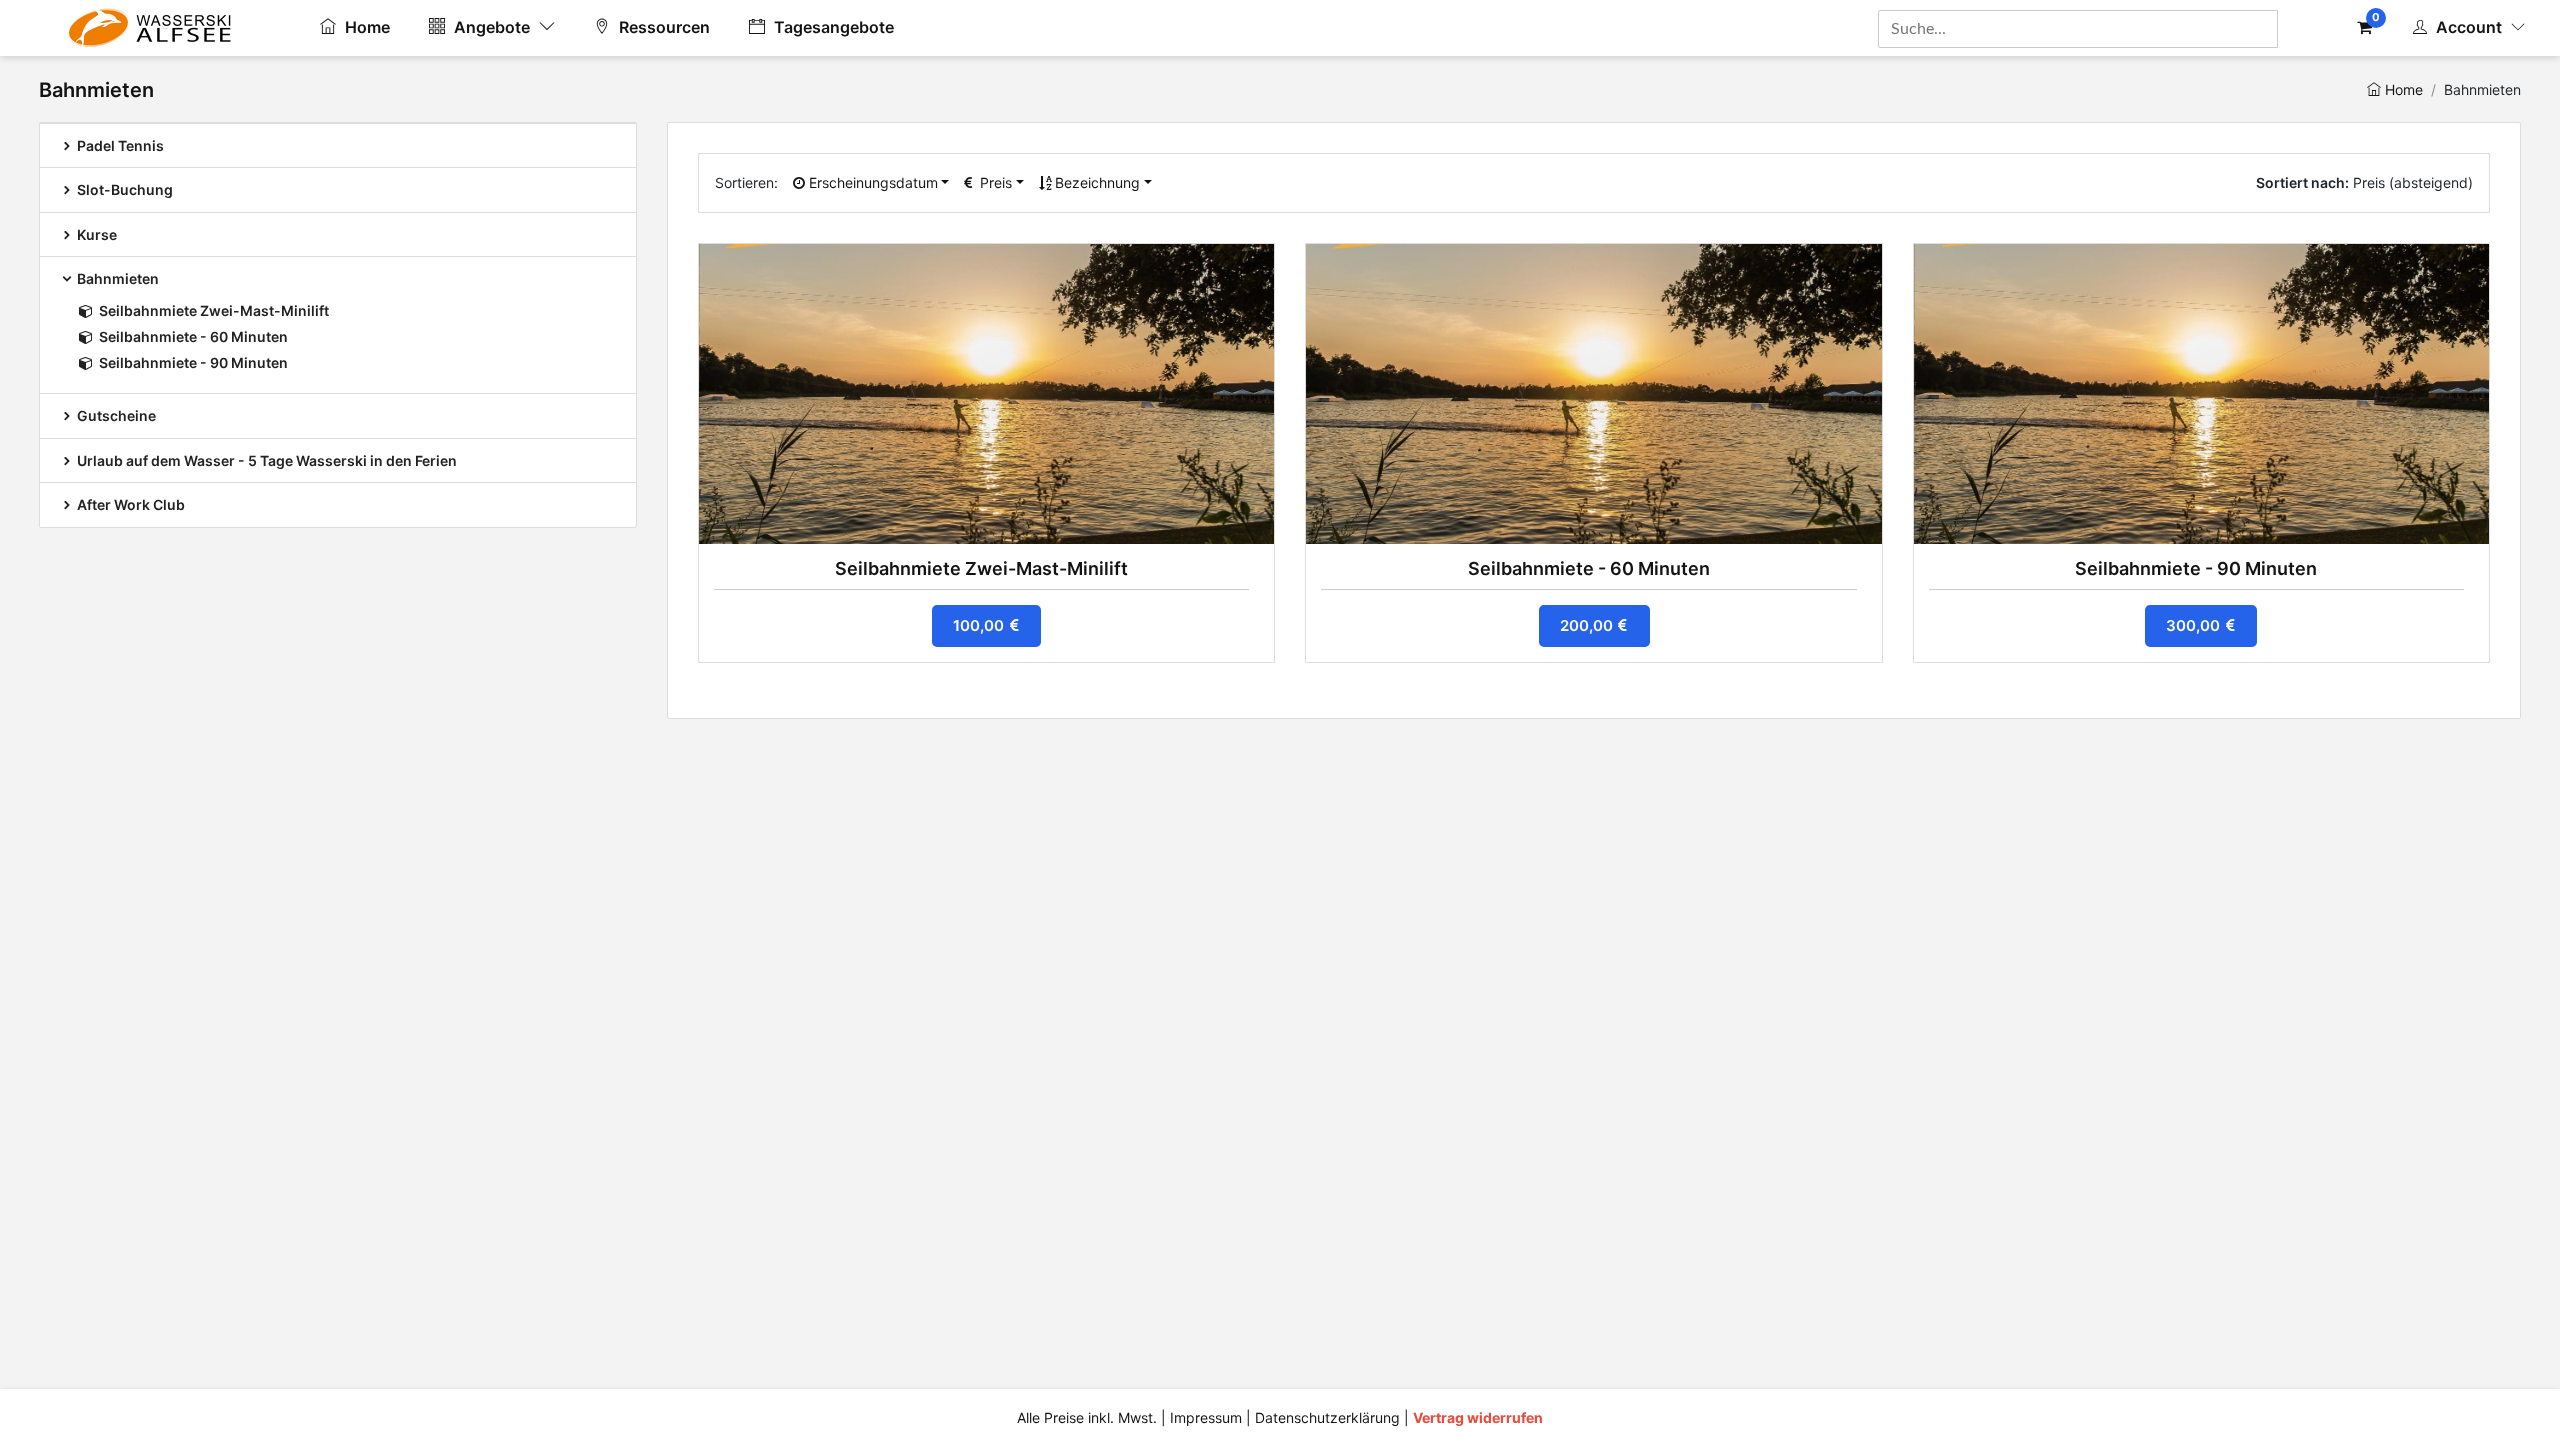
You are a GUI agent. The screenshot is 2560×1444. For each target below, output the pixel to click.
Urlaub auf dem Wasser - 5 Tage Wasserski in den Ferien (265, 460)
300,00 (2195, 625)
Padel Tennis (119, 145)
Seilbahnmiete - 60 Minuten (193, 336)
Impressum (1206, 1417)
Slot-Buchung (123, 189)
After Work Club (129, 504)
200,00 (1588, 625)
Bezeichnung (1095, 182)
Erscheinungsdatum (871, 182)
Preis (994, 182)
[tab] (338, 145)
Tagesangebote (832, 27)
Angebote (492, 27)
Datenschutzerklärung (1327, 1417)
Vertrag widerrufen (1478, 1417)
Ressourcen (662, 27)
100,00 (980, 625)
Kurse (95, 234)
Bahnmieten (116, 278)
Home (365, 27)
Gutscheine (115, 415)
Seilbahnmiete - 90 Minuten (193, 362)
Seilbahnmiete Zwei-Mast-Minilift (214, 310)
